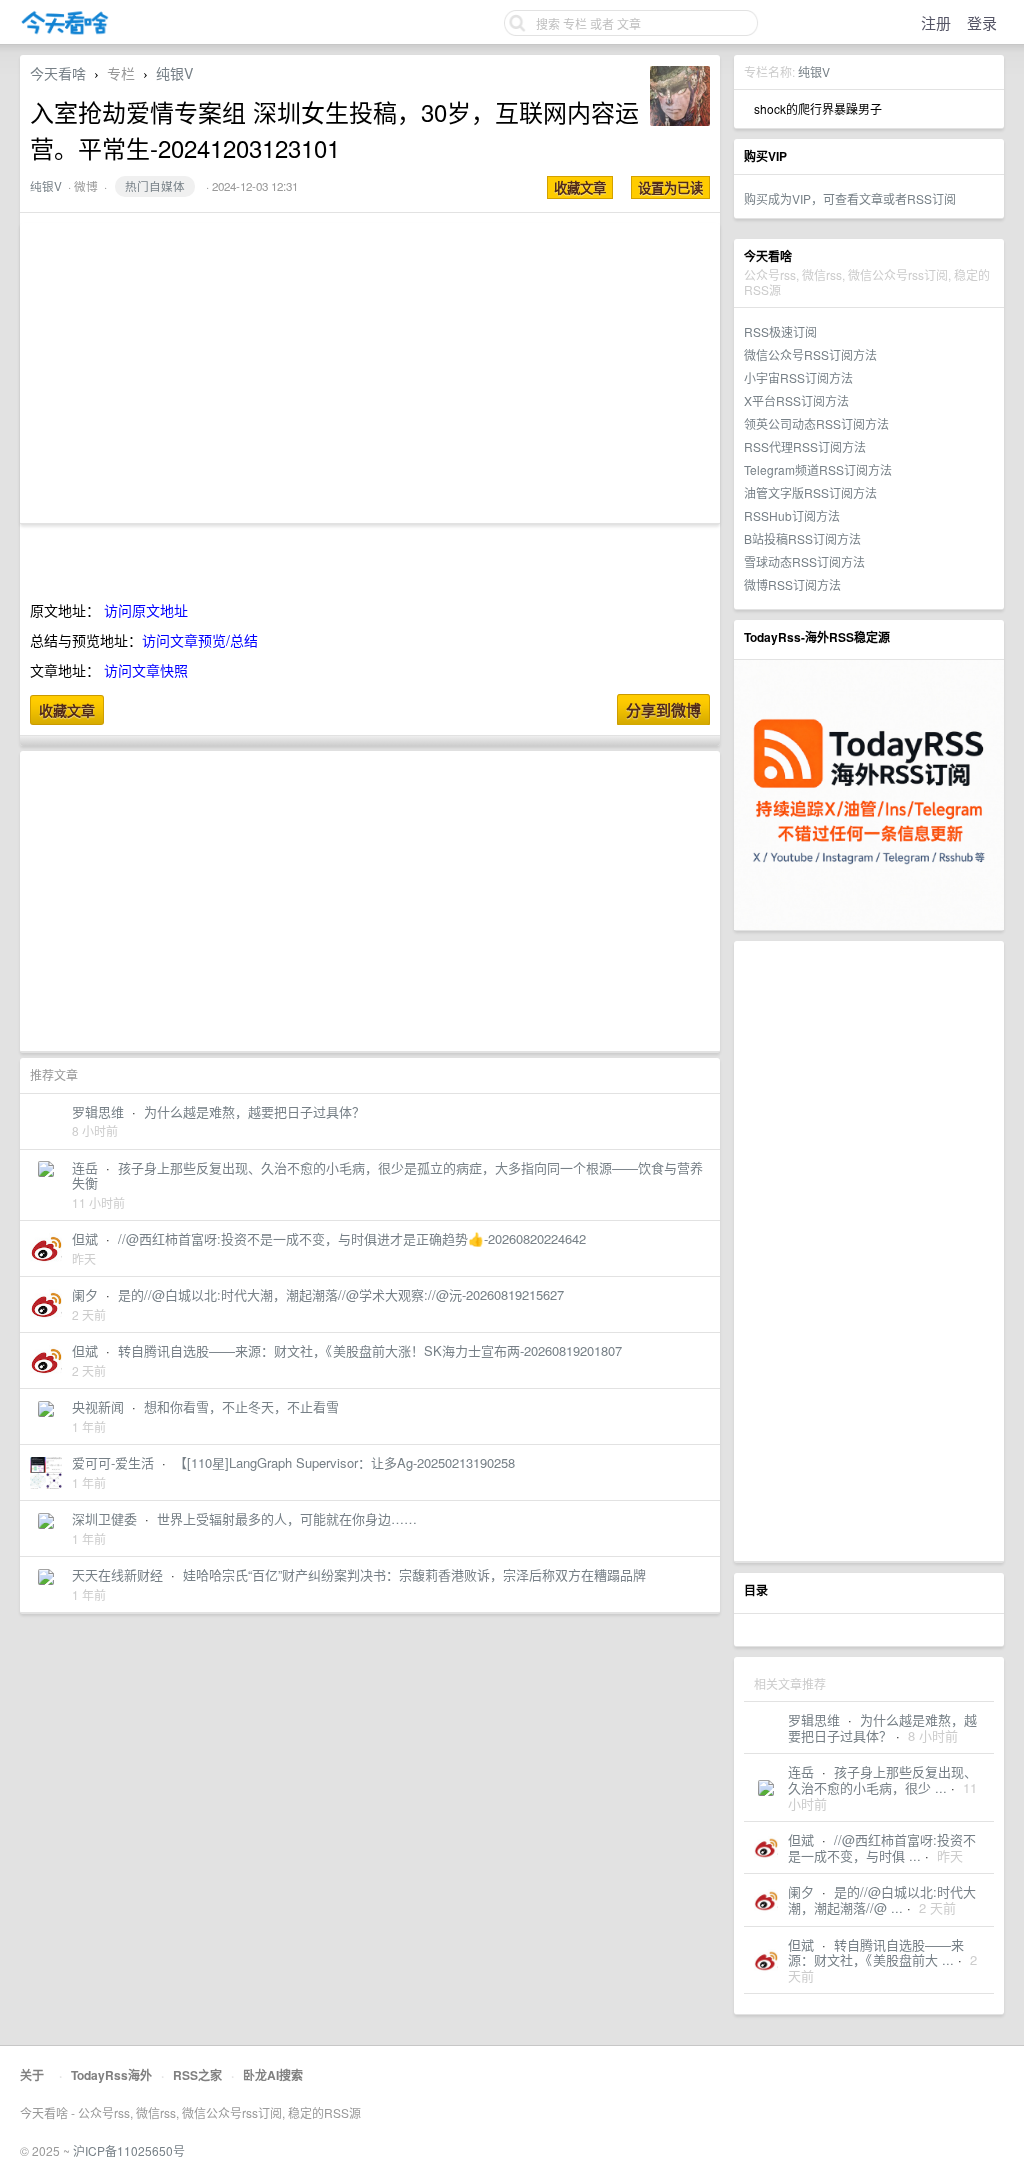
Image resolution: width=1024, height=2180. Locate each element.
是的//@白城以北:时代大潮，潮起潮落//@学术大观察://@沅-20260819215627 (341, 1294)
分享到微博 (663, 710)
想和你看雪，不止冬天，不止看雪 (241, 1406)
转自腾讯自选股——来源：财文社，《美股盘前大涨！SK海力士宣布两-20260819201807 (370, 1350)
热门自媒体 (155, 186)
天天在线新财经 (117, 1574)
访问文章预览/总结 (200, 640)
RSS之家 (197, 2075)
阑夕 (801, 1891)
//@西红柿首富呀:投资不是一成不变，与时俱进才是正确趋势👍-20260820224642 (352, 1238)
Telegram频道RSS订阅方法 (818, 469)
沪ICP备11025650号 (129, 2150)
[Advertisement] (869, 1251)
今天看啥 (58, 73)
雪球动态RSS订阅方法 (804, 561)
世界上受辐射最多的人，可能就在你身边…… (287, 1518)
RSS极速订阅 (780, 331)
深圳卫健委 (104, 1518)
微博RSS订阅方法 (792, 584)
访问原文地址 (146, 610)
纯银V (814, 71)
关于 (32, 2075)
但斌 (801, 1839)
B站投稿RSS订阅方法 (802, 538)
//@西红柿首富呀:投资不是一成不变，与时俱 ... (882, 1847)
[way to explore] (65, 30)
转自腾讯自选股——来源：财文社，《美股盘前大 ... (876, 1952)
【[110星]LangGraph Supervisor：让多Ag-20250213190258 (344, 1462)
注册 (936, 22)
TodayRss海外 (111, 2075)
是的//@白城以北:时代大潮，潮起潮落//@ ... (882, 1899)
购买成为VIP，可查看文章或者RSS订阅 (850, 198)
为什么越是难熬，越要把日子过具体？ (882, 1727)
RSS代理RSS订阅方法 (805, 446)
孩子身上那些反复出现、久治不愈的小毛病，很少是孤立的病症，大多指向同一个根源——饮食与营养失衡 (387, 1175)
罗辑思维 (814, 1719)
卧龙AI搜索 (273, 2075)
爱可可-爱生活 (113, 1462)
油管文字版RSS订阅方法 (810, 492)
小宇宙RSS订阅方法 (798, 377)
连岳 (801, 1771)
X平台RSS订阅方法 (796, 400)
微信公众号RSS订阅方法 (810, 354)
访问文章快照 (146, 670)
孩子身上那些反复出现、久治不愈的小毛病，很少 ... (882, 1779)
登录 (982, 22)
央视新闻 (98, 1406)
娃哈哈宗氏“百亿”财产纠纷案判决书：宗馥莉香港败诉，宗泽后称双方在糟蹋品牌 (414, 1574)
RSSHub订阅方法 (792, 515)
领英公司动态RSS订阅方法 (816, 423)
